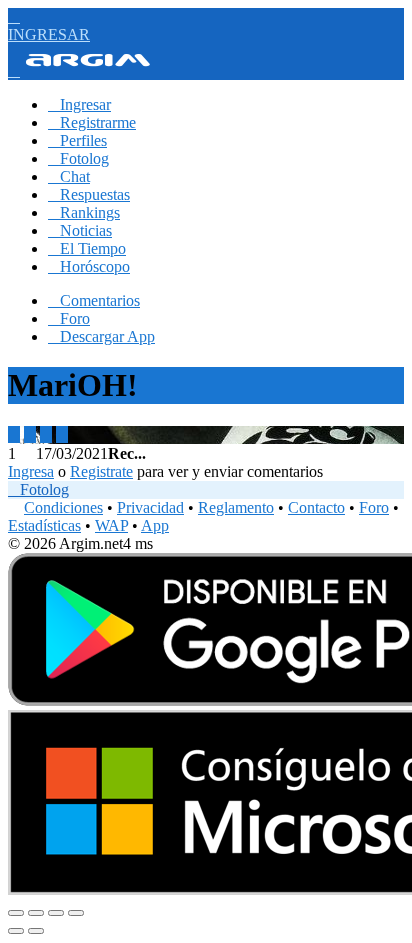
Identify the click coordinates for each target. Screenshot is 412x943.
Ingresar (79, 104)
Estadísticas (44, 525)
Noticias (80, 230)
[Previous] (16, 931)
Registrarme (92, 122)
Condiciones (63, 507)
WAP (111, 525)
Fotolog (78, 158)
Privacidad (150, 507)
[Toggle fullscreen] (56, 913)
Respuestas (89, 194)
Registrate (101, 471)
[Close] (16, 913)
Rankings (84, 212)
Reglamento (236, 507)
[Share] (36, 913)
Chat (69, 176)
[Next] (36, 931)
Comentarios (94, 300)
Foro (69, 318)
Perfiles (77, 140)
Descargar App (101, 336)
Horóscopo (89, 266)
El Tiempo (87, 248)
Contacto (316, 507)
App (155, 525)
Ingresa (31, 471)
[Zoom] (76, 913)
